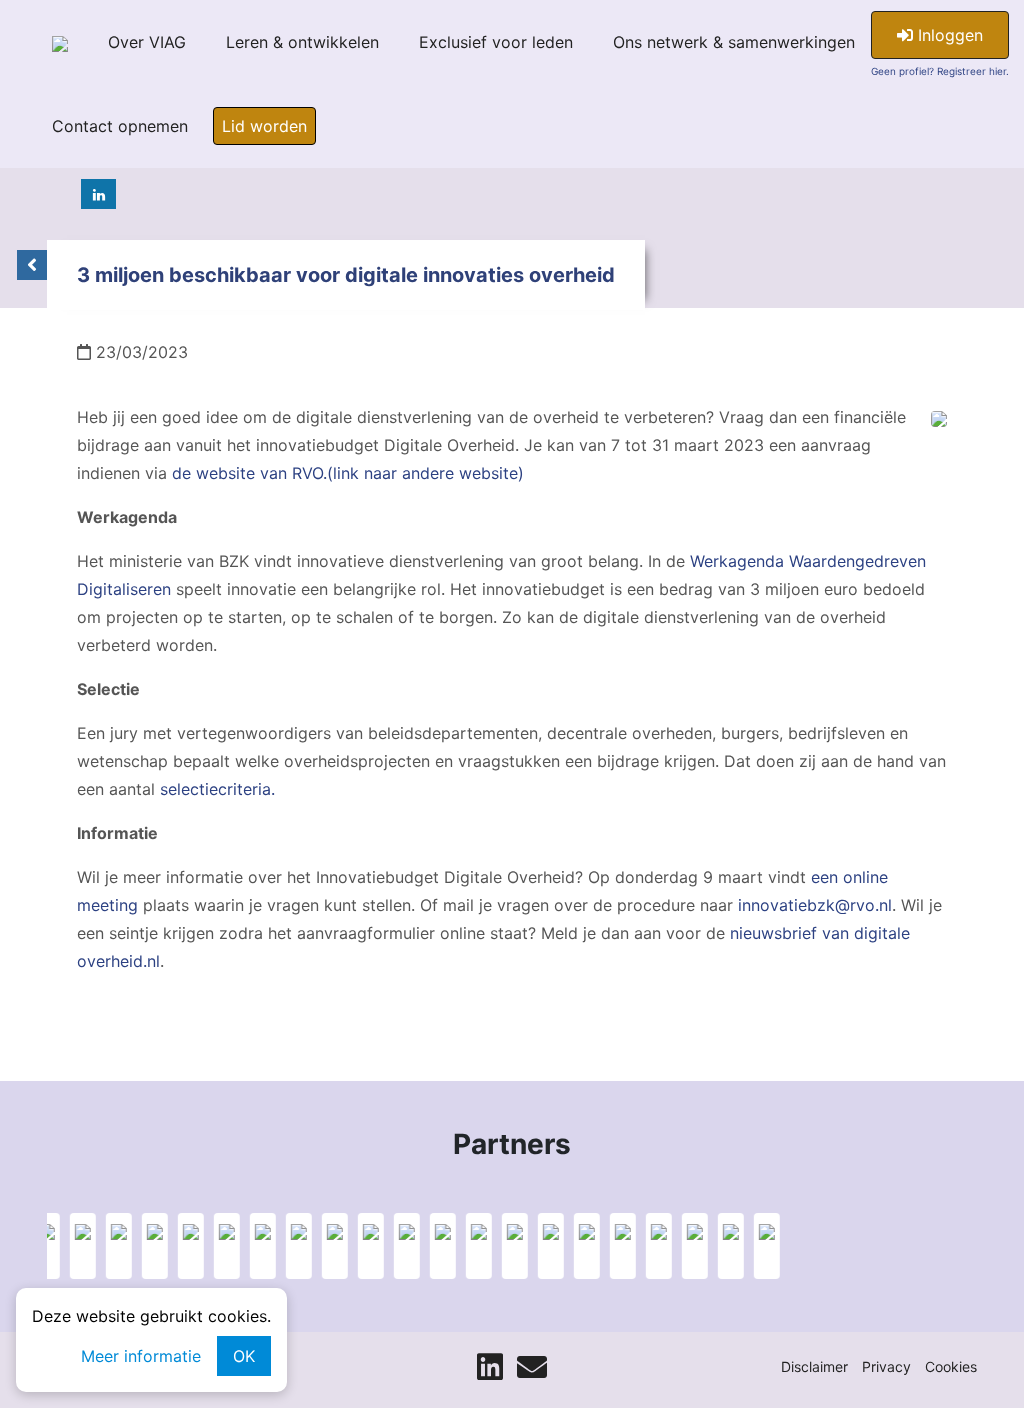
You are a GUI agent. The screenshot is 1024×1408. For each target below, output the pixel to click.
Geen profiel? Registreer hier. (940, 71)
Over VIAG (147, 42)
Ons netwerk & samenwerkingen (734, 42)
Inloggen (948, 35)
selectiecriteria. (217, 789)
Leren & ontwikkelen (302, 42)
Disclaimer (814, 1366)
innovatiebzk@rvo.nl (815, 905)
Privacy (886, 1366)
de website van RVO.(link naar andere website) (348, 473)
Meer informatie (141, 1356)
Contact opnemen (120, 126)
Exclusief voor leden (496, 42)
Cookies (951, 1366)
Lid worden (264, 126)
